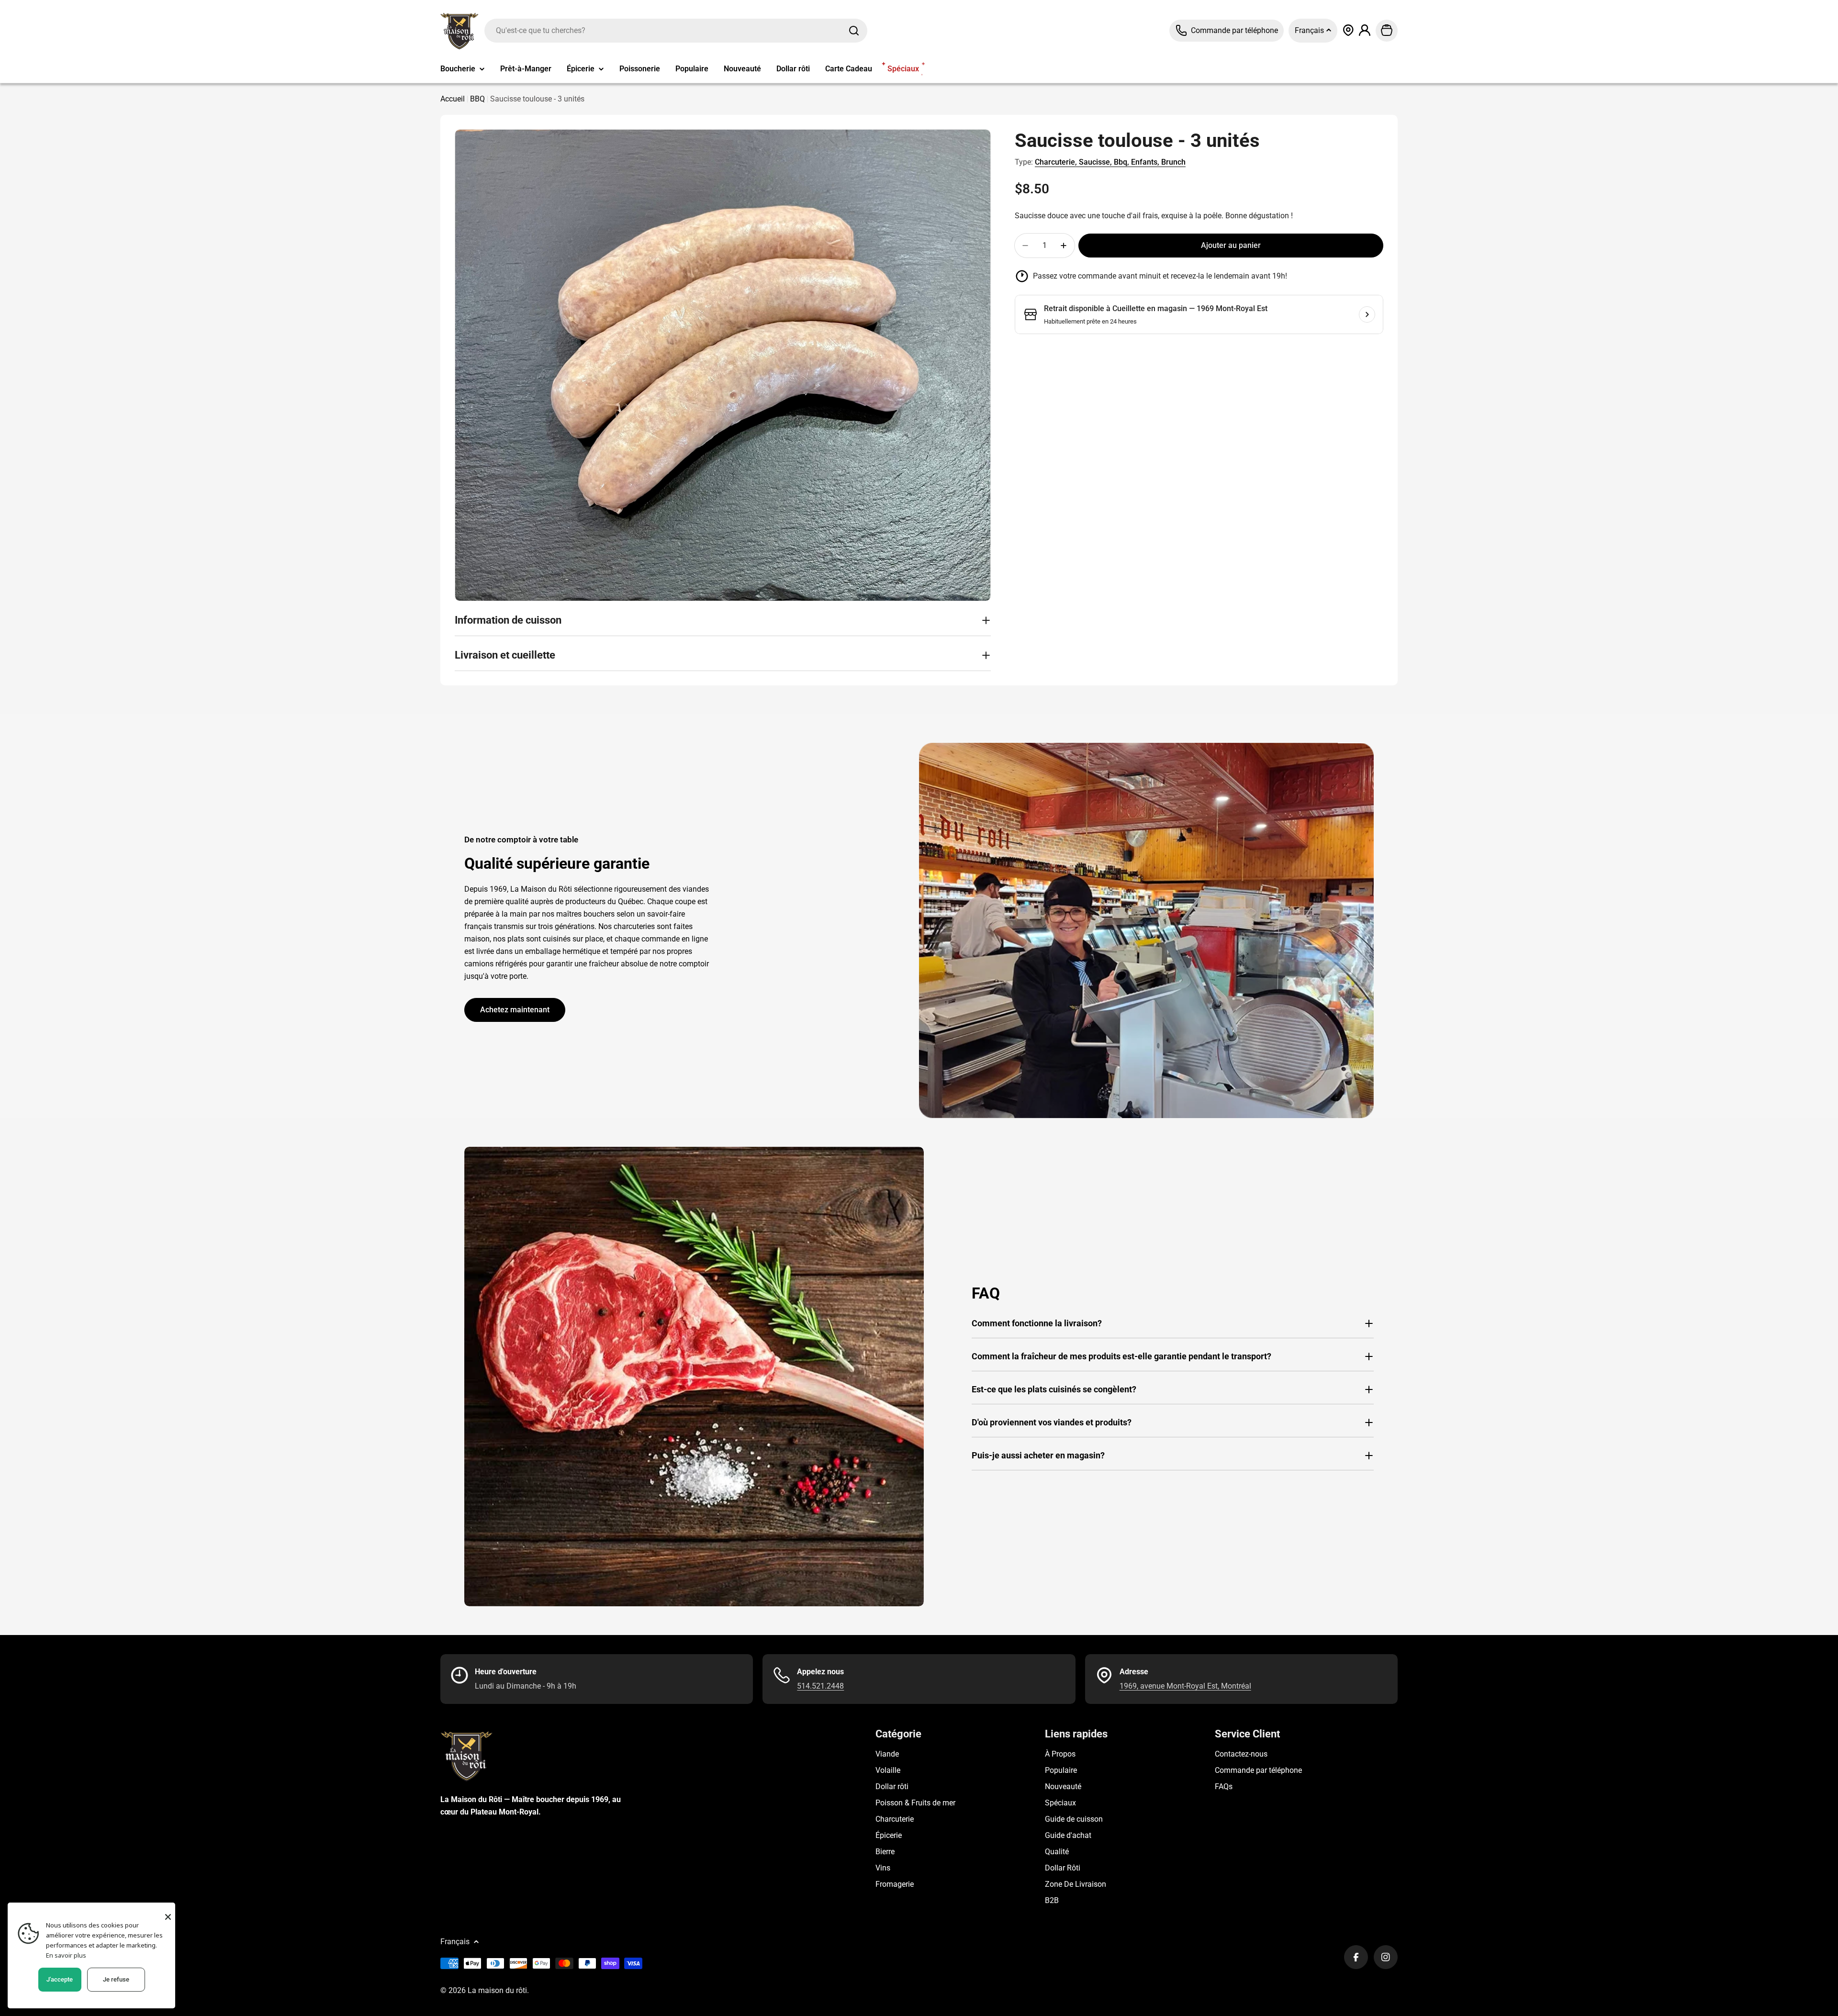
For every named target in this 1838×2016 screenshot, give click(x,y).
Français (1310, 30)
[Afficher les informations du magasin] (1367, 314)
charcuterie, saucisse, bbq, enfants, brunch (1110, 162)
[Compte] (1365, 30)
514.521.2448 (820, 1686)
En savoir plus (66, 1955)
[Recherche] (854, 31)
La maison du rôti (497, 1990)
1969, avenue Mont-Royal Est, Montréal (1185, 1686)
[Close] (168, 1917)
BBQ (477, 99)
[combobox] (676, 31)
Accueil (453, 99)
